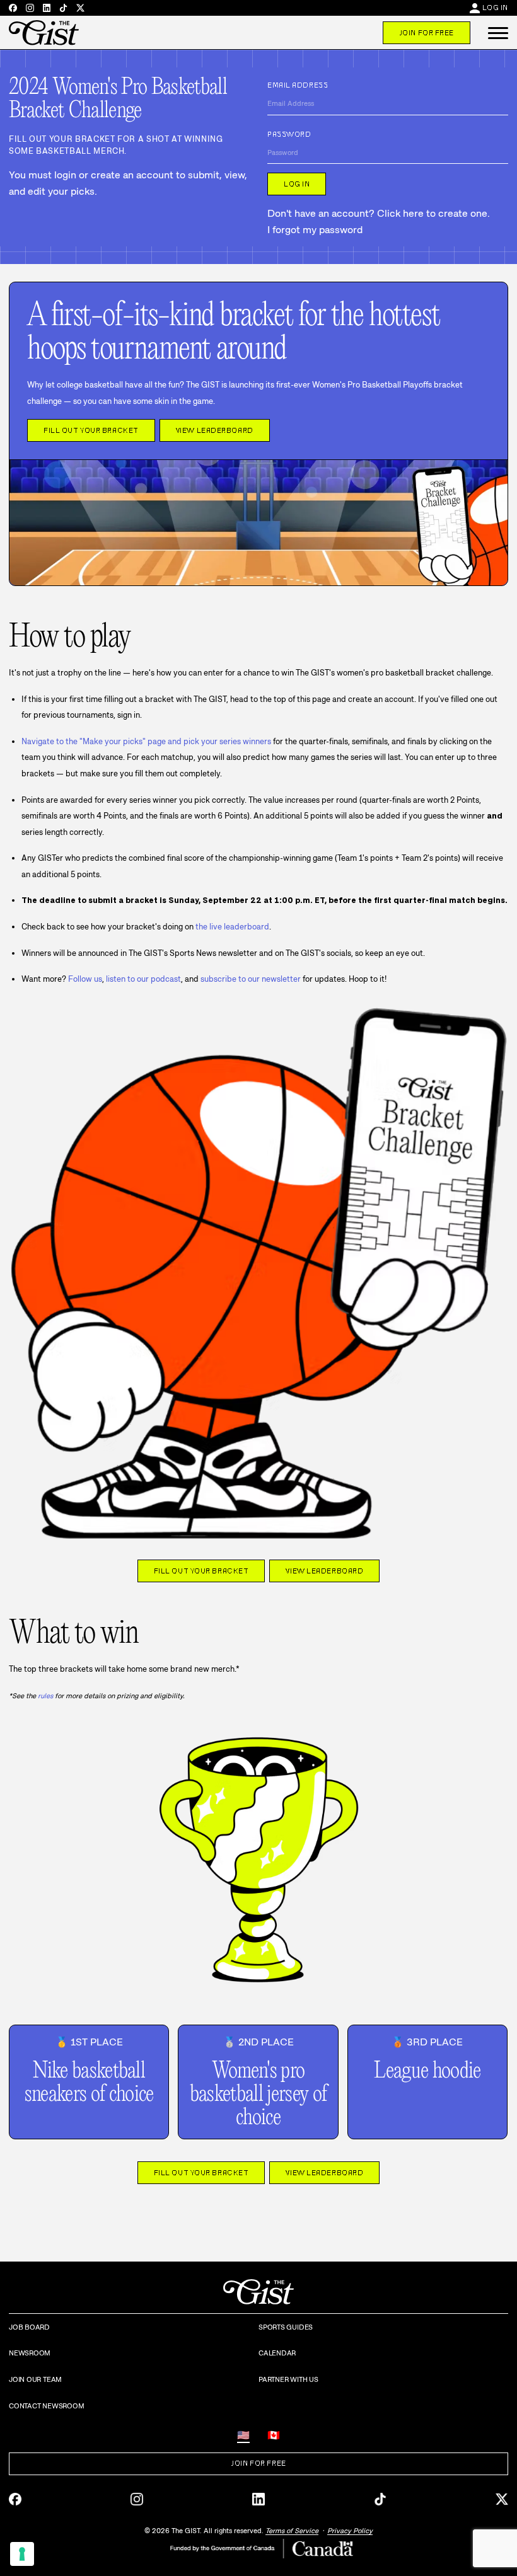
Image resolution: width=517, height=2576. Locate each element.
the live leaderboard (232, 927)
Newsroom (30, 2353)
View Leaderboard (215, 430)
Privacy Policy (350, 2531)
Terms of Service (292, 2531)
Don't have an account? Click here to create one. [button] (379, 213)
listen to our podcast (143, 979)
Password (289, 134)
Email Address (298, 85)
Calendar (277, 2353)
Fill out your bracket (91, 430)
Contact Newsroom (46, 2406)
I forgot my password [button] (315, 230)
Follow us (85, 979)
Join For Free (427, 33)
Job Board (29, 2327)
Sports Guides (286, 2327)
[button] (498, 33)
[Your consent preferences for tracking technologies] (22, 2554)
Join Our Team (35, 2379)
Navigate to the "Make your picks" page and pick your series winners (146, 741)
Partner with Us (288, 2379)
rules (45, 1696)
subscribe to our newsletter (251, 979)
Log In (495, 8)
